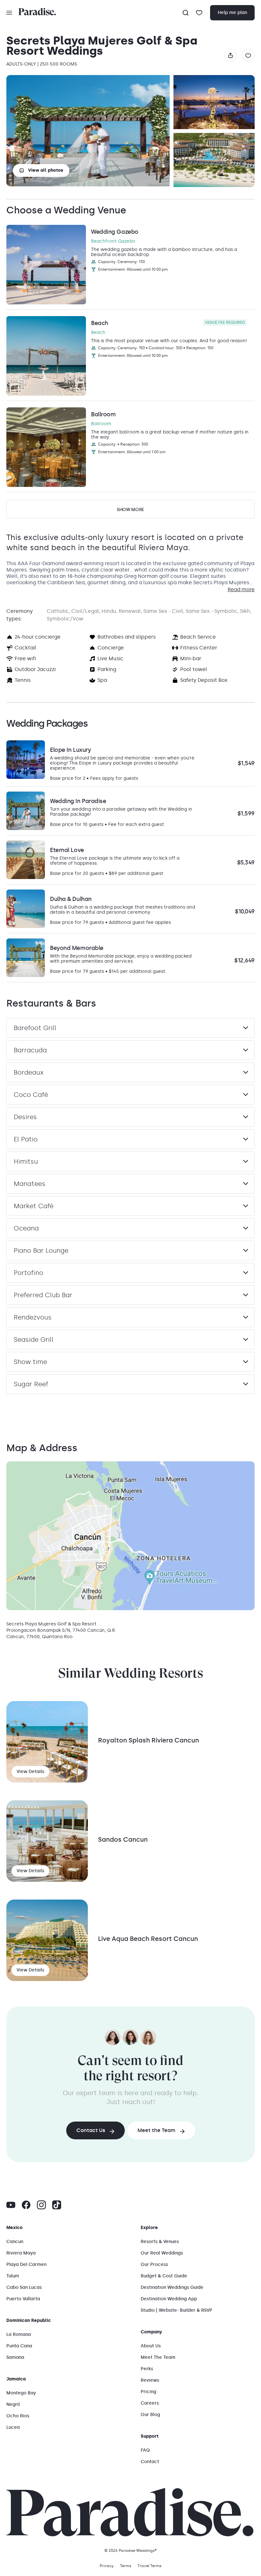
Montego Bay (21, 2393)
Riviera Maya (21, 2253)
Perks (147, 2369)
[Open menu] (9, 13)
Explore (149, 2228)
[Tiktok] (57, 2205)
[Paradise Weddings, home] (37, 12)
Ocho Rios (18, 2416)
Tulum (13, 2276)
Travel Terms (149, 2566)
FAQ (145, 2450)
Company (151, 2332)
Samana (15, 2357)
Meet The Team (158, 2357)
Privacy (107, 2566)
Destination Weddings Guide (172, 2287)
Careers (150, 2403)
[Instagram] (41, 2205)
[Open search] (186, 13)
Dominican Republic (29, 2320)
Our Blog (150, 2415)
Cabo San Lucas (24, 2287)
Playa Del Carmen (26, 2264)
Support (150, 2436)
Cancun (15, 2242)
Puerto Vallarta (23, 2299)
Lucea (13, 2427)
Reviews (150, 2380)
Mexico (14, 2228)
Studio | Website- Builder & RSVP (176, 2310)
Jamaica (16, 2379)
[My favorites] (199, 13)
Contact (150, 2462)
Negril (13, 2404)
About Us (151, 2346)
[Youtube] (11, 2205)
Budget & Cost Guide (164, 2276)
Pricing (148, 2392)
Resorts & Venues (160, 2242)
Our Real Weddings (162, 2253)
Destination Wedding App (169, 2299)
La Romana (19, 2334)
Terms (126, 2566)
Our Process (154, 2264)
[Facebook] (26, 2205)
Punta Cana (19, 2346)
